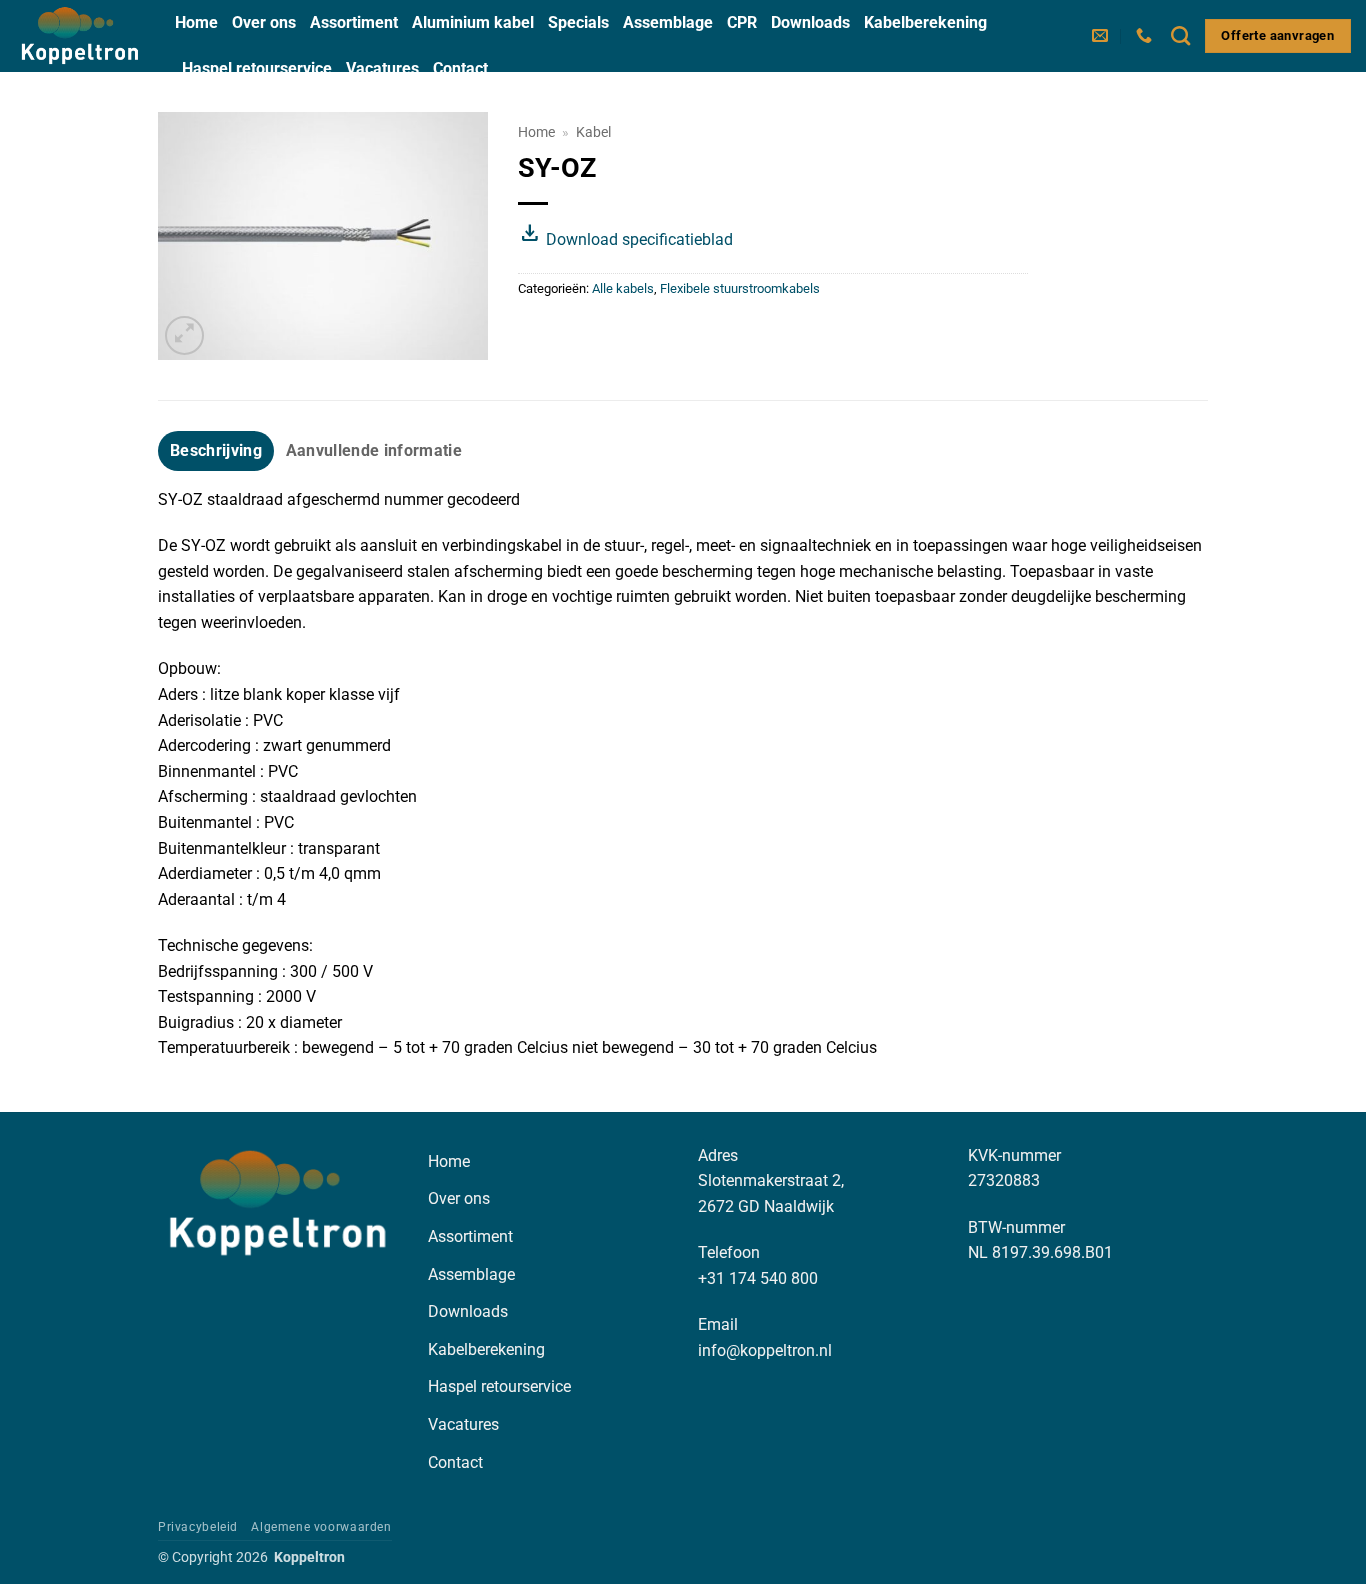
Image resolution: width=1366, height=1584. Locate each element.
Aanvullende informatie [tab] (374, 450)
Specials (578, 22)
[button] (184, 335)
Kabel (593, 132)
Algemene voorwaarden (321, 1527)
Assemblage (668, 22)
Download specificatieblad (625, 239)
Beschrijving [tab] (216, 450)
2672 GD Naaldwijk (766, 1206)
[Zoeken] (1180, 35)
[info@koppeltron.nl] (1102, 35)
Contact (460, 68)
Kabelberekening (925, 22)
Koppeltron (309, 1557)
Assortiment (354, 22)
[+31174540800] (1146, 35)
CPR (742, 22)
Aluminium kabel (473, 22)
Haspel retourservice (257, 68)
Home (196, 22)
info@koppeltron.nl (765, 1350)
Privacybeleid (198, 1527)
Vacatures (382, 68)
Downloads (810, 22)
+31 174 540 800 (758, 1278)
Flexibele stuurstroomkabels (740, 288)
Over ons (264, 22)
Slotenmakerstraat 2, (771, 1180)
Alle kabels (623, 288)
